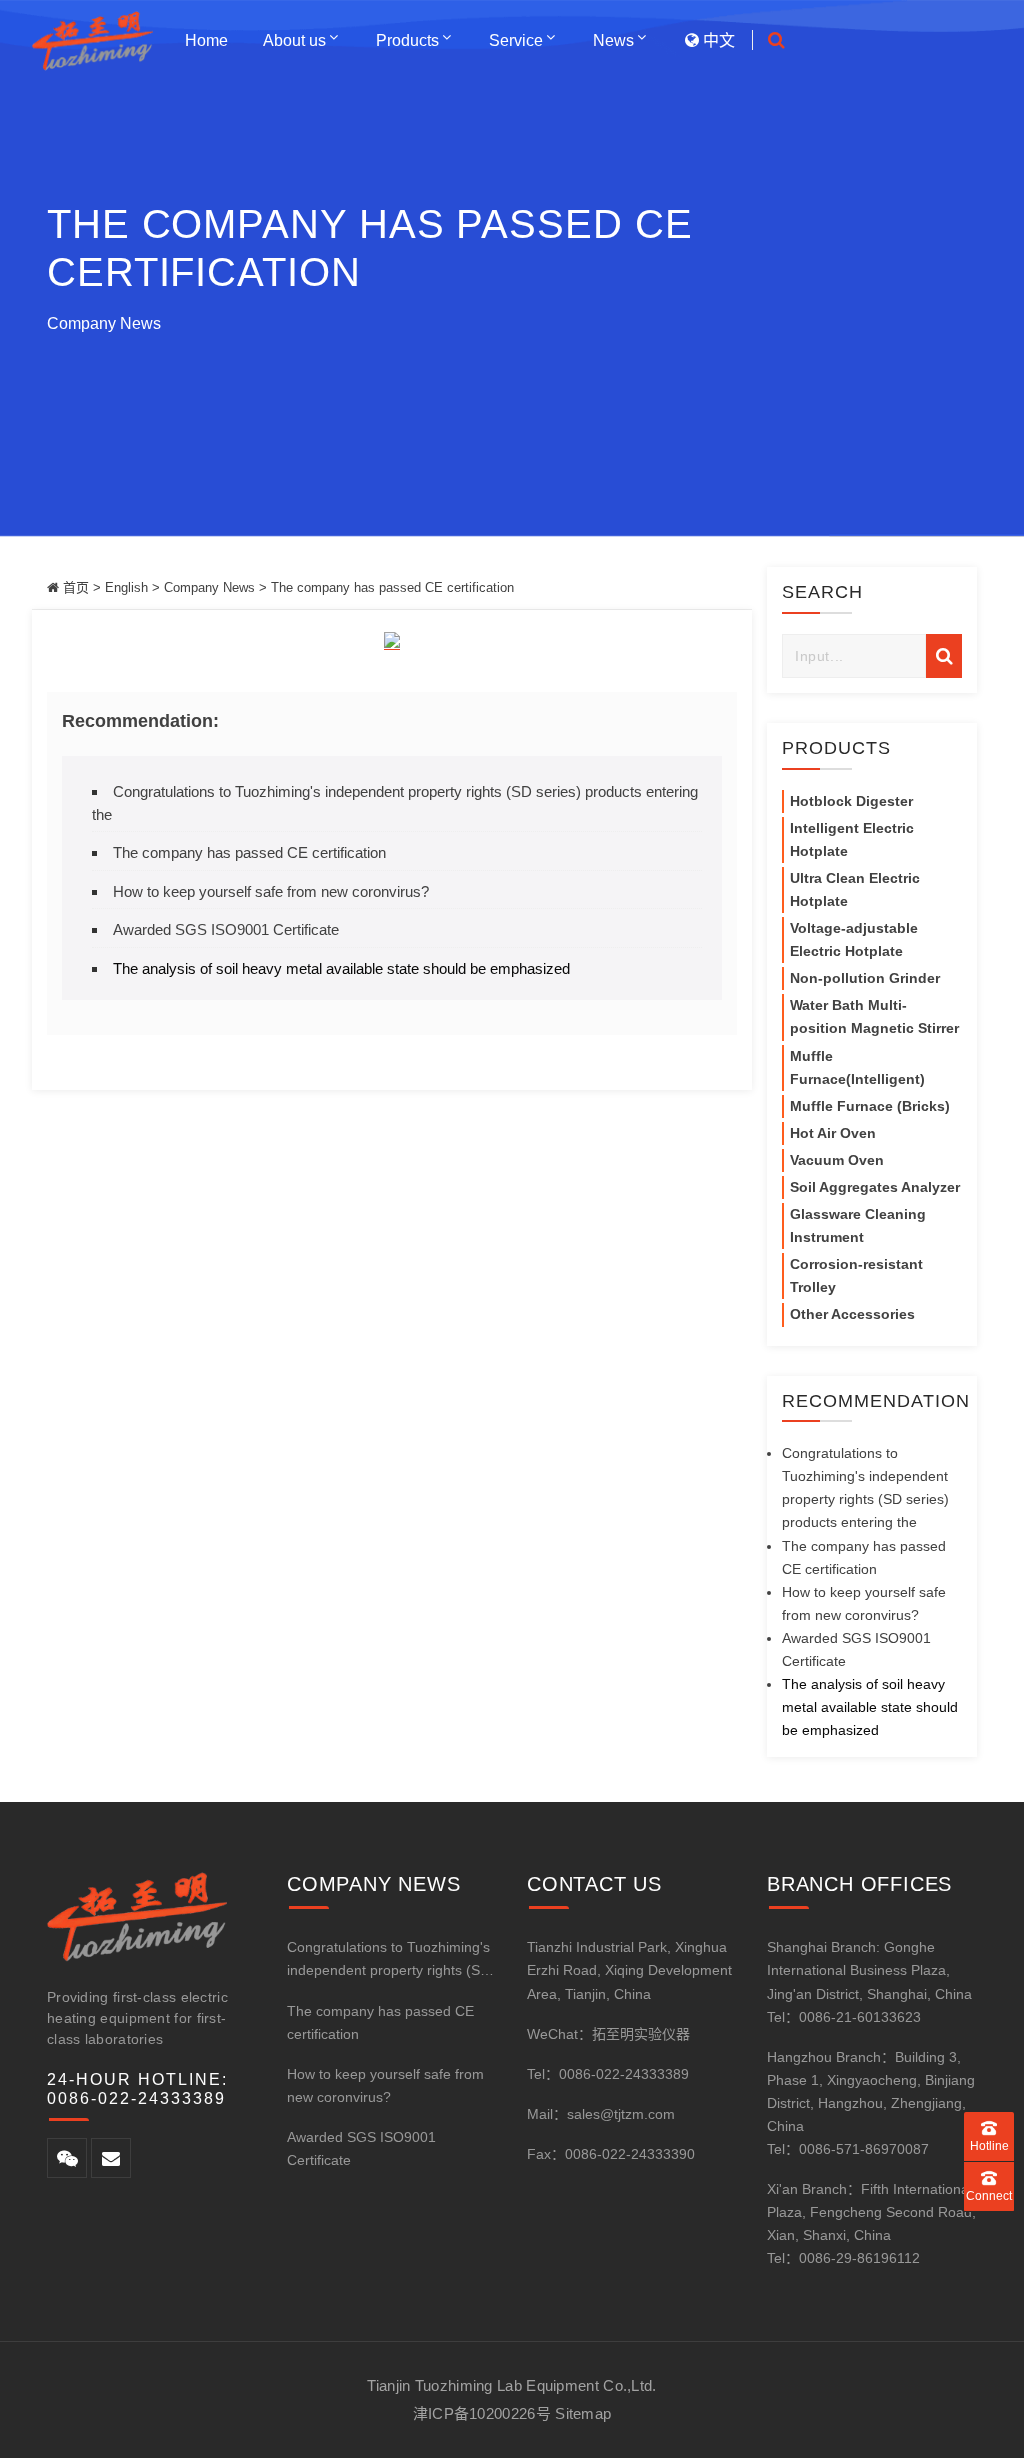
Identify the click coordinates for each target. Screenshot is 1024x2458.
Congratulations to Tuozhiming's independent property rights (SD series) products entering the (388, 1960)
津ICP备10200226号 (482, 2413)
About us (294, 40)
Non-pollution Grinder (865, 978)
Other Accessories (852, 1314)
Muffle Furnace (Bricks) (870, 1106)
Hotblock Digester (851, 801)
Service (516, 40)
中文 (717, 40)
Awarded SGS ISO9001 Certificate (226, 929)
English (126, 587)
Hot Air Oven (833, 1133)
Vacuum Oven (837, 1160)
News (613, 40)
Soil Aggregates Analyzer (875, 1187)
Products (407, 40)
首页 (76, 587)
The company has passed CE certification (249, 852)
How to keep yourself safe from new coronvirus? (271, 891)
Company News (104, 323)
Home (206, 40)
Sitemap (583, 2413)
